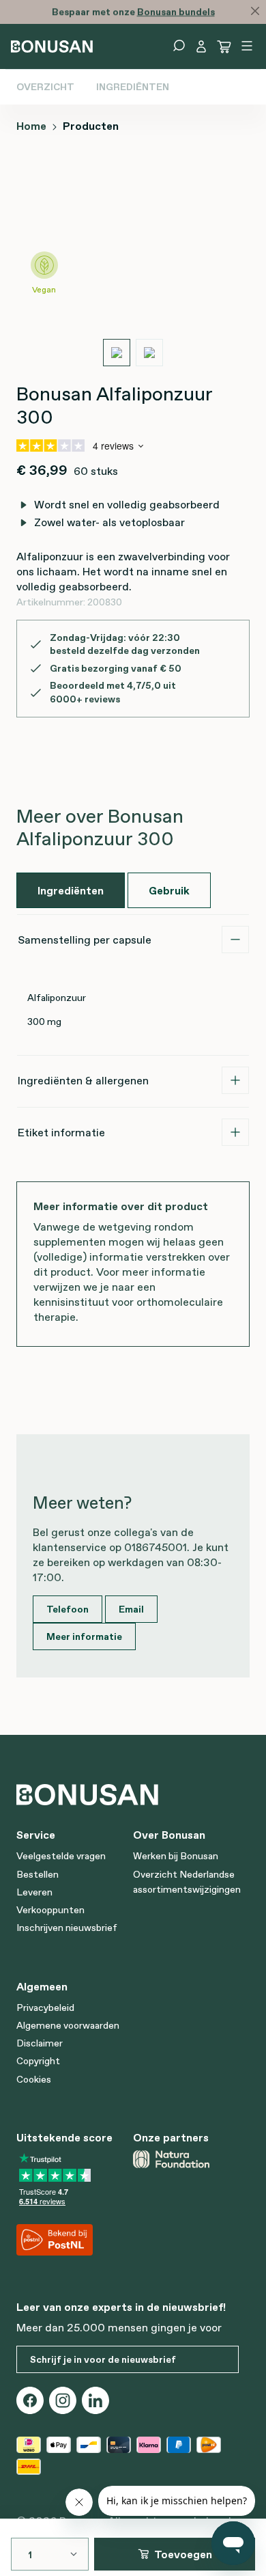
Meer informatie (84, 1636)
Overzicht (45, 87)
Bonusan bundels (176, 12)
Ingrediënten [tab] (71, 890)
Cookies (34, 2079)
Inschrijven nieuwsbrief (67, 1928)
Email (131, 1609)
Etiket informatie (61, 1132)
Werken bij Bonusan (176, 1856)
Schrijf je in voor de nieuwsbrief (103, 2359)
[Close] (255, 11)
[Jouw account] (201, 46)
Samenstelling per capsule (85, 940)
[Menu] (247, 46)
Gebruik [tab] (169, 890)
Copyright (38, 2061)
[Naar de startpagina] (52, 45)
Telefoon (68, 1609)
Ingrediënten (133, 87)
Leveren (34, 1892)
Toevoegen (183, 2554)
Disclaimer (40, 2043)
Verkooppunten (50, 1910)
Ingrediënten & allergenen (83, 1080)
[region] (133, 265)
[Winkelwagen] (224, 46)
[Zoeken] (179, 46)
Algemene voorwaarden (68, 2025)
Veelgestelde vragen (61, 1856)
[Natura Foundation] (186, 2159)
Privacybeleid (45, 2008)
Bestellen (38, 1874)
